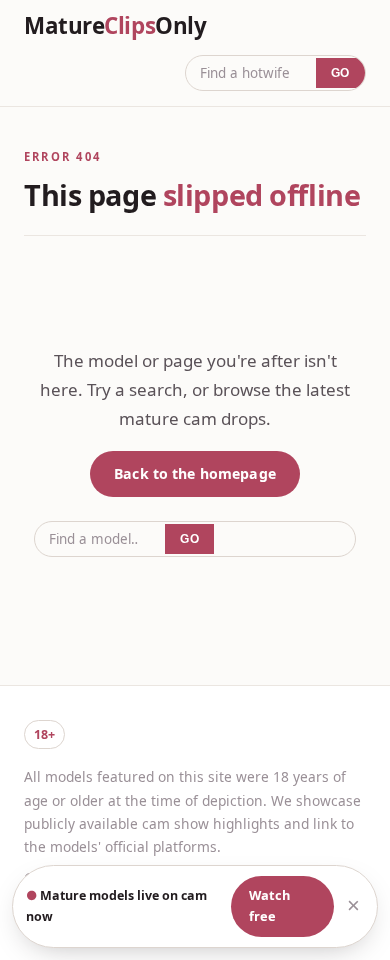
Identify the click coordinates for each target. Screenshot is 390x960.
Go (340, 73)
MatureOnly (115, 26)
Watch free (270, 906)
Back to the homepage (195, 473)
